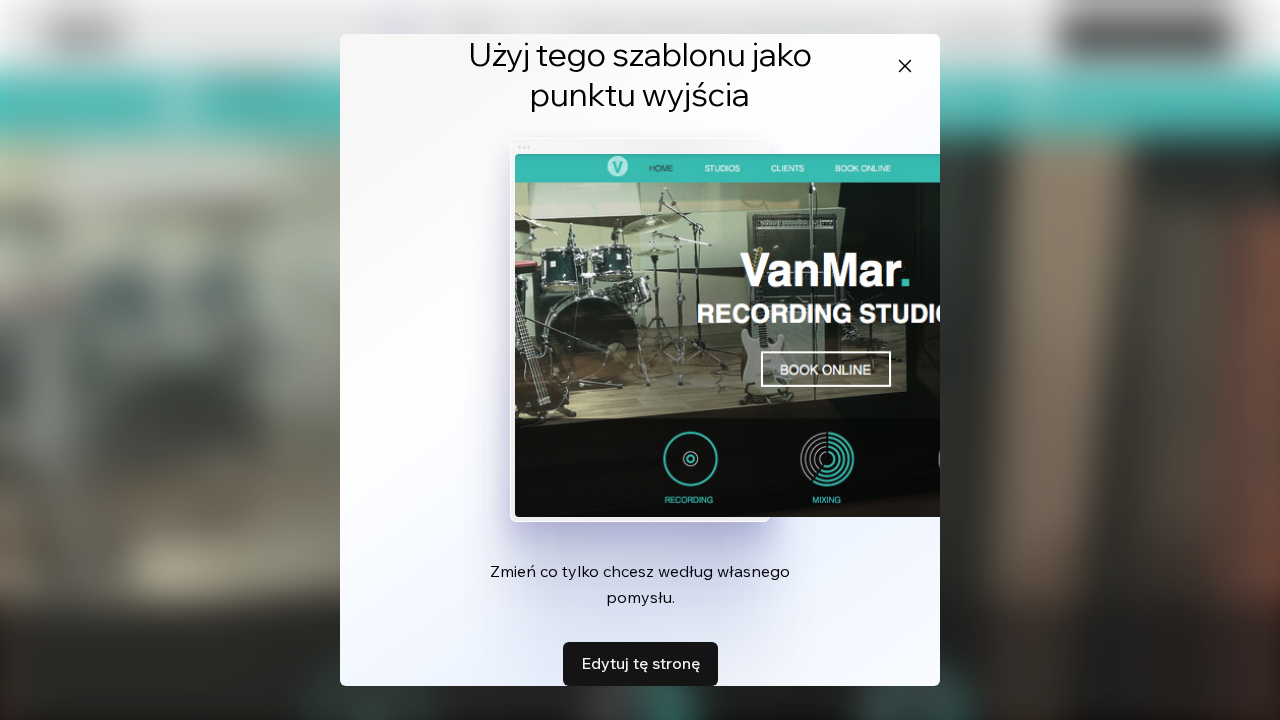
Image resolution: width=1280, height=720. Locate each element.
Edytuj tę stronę (640, 663)
